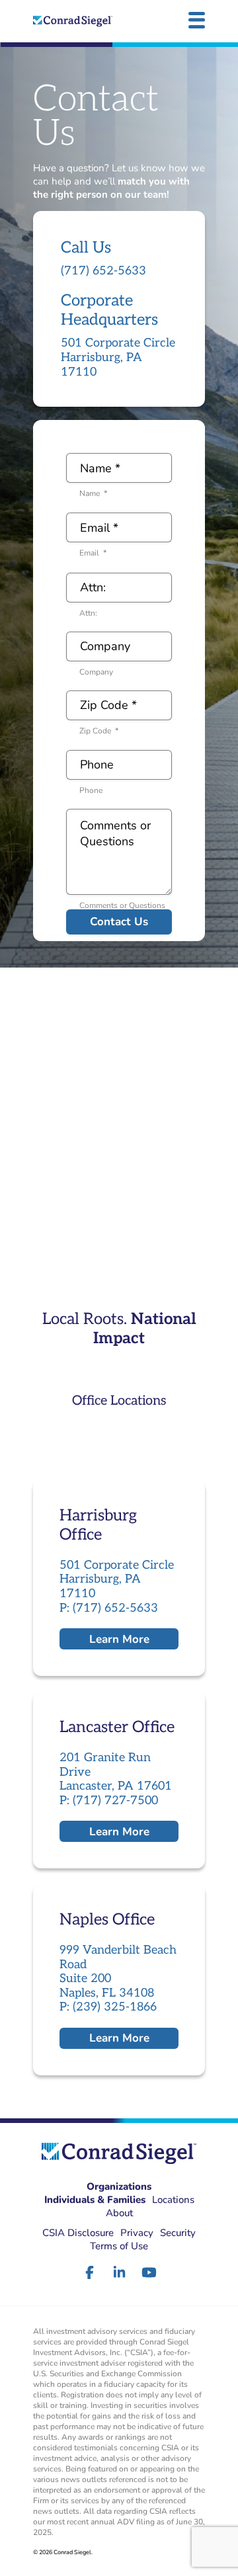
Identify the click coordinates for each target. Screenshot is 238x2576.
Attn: (88, 613)
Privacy (137, 2233)
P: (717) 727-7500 (109, 1801)
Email (93, 553)
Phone (91, 790)
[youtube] (149, 2272)
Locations (173, 2200)
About (119, 2213)
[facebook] (90, 2272)
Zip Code (99, 731)
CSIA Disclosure (78, 2233)
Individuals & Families (95, 2200)
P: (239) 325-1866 (108, 2007)
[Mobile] (197, 20)
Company (96, 672)
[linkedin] (119, 2272)
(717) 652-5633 (103, 271)
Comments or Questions (122, 905)
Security (178, 2233)
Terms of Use (119, 2246)
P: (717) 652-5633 (109, 1608)
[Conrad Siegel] (73, 21)
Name (93, 493)
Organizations (119, 2186)
